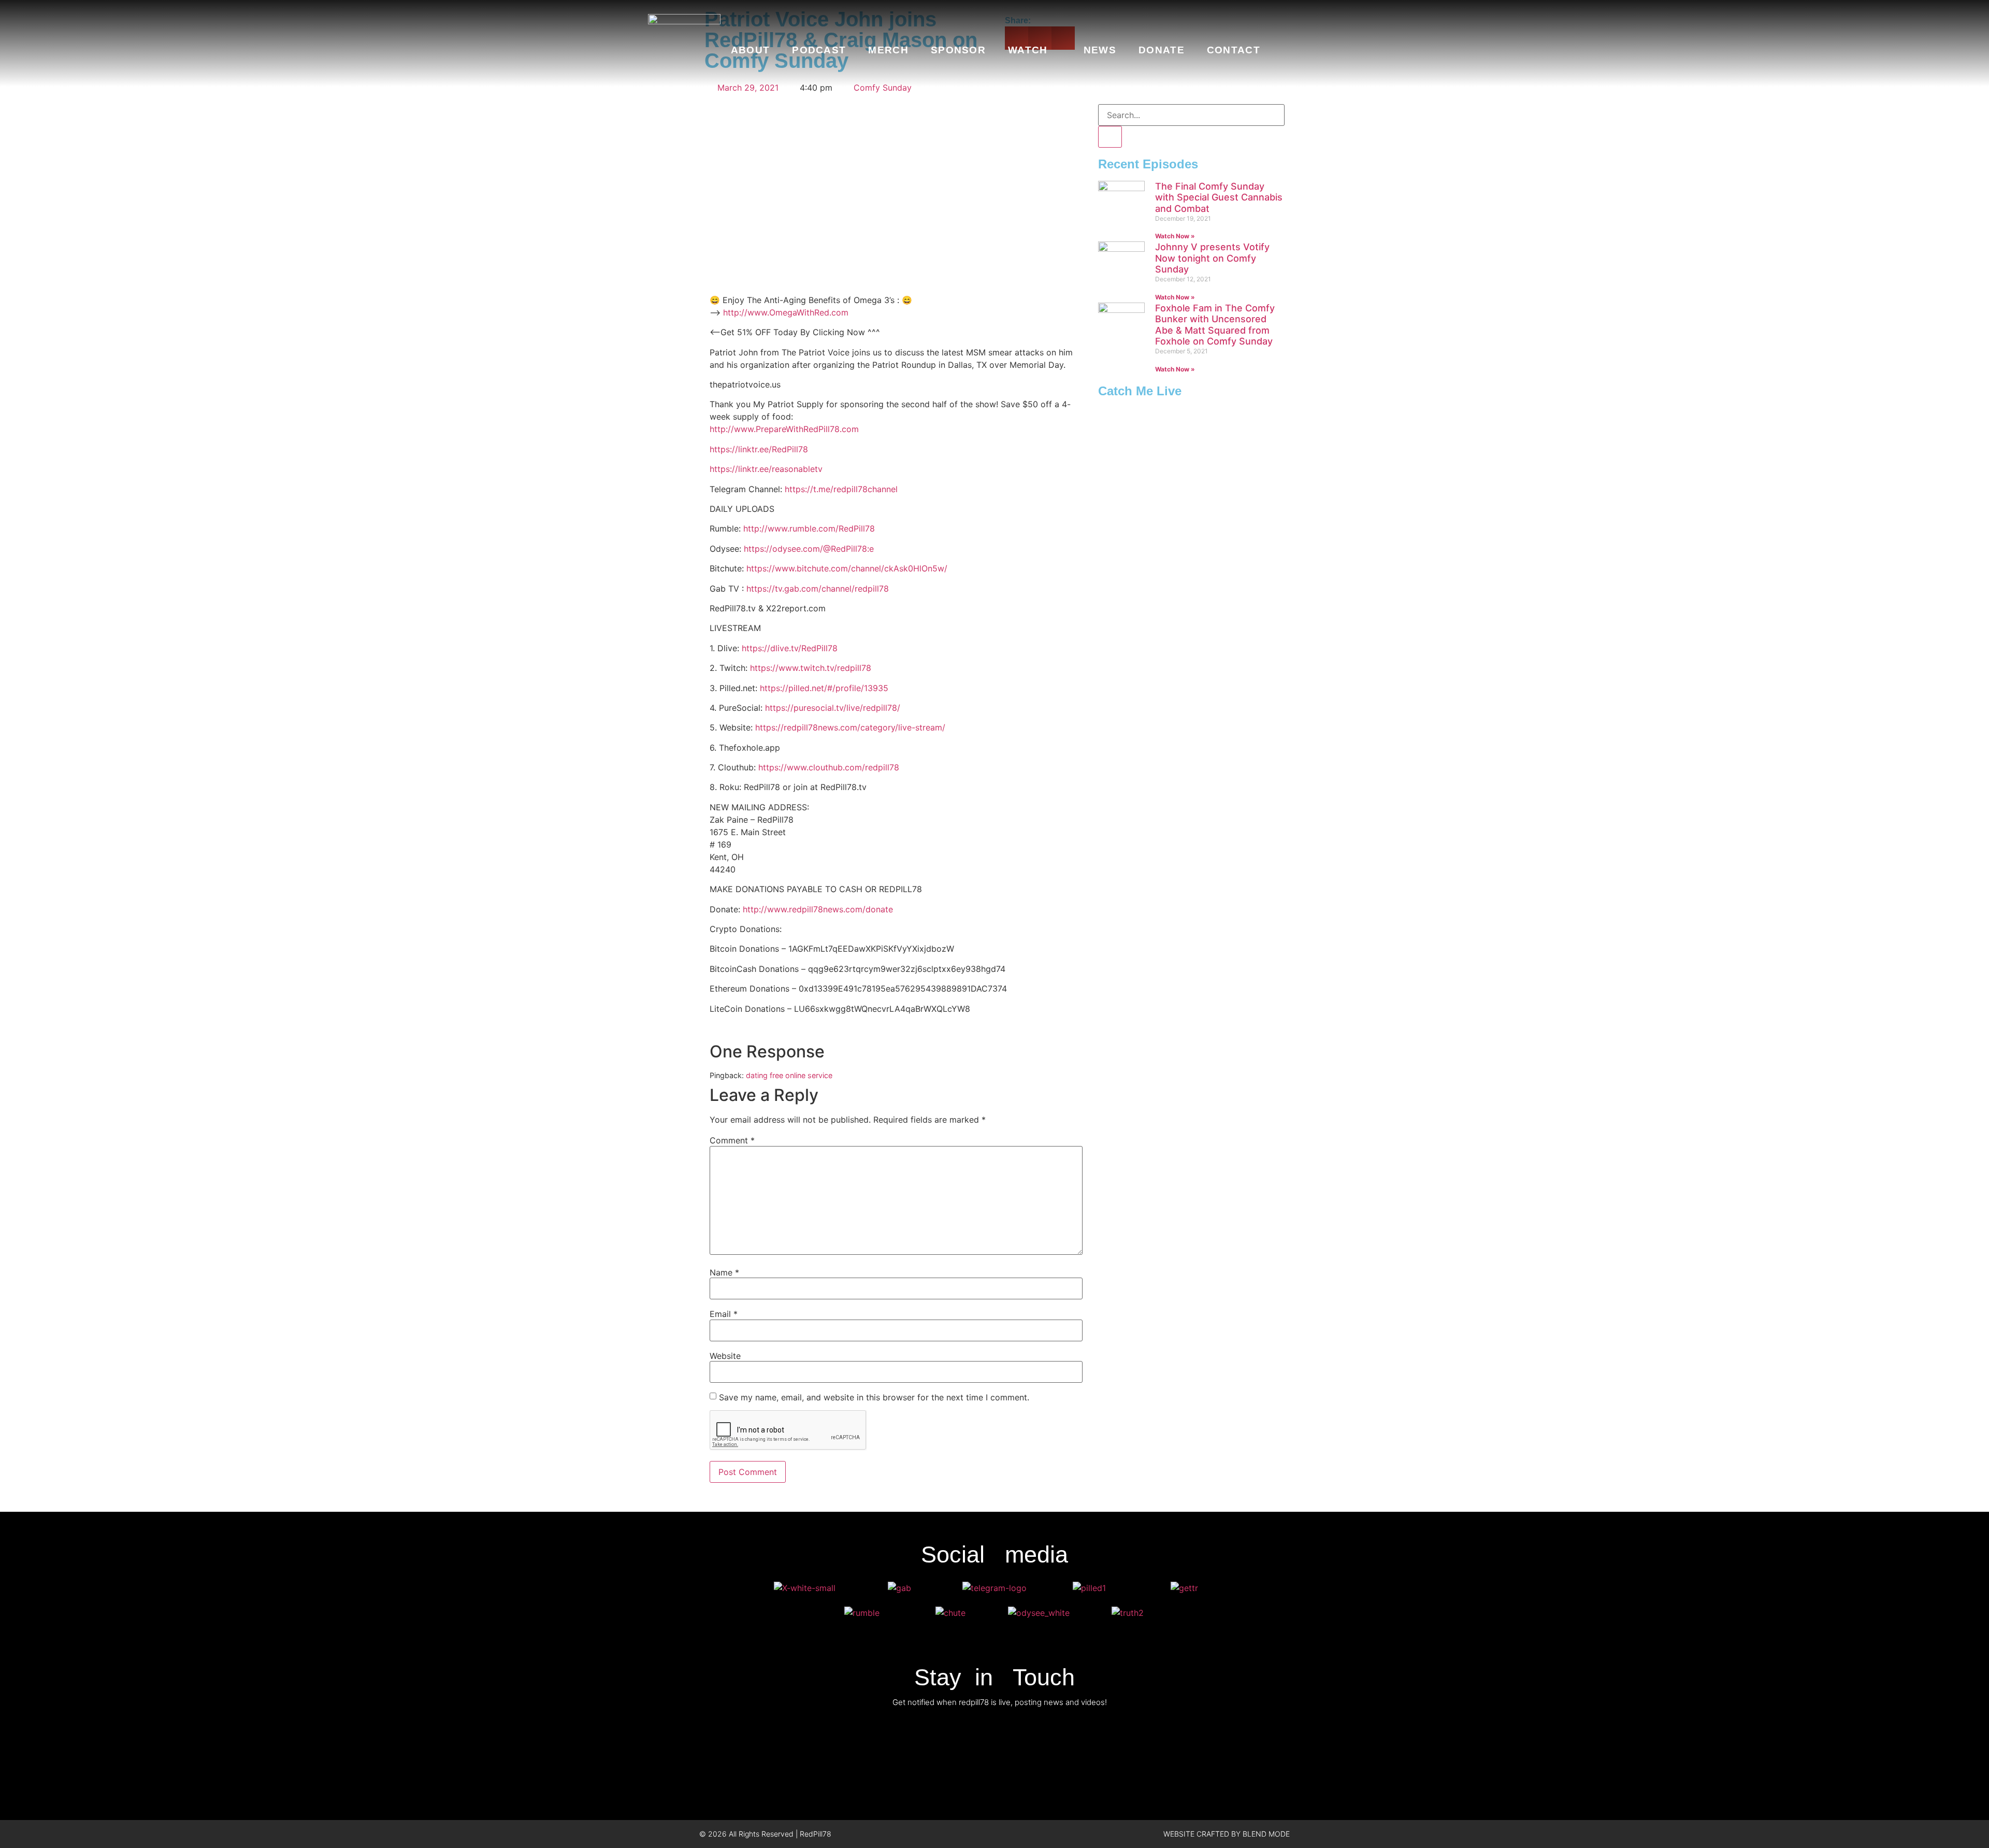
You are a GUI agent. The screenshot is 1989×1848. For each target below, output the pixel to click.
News (1100, 50)
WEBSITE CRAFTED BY (1203, 1834)
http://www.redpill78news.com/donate (818, 909)
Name (724, 1272)
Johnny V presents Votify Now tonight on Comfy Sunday (1212, 258)
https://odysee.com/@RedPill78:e (809, 549)
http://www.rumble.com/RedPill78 (809, 528)
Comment (732, 1140)
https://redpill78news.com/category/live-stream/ (850, 727)
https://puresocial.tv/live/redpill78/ (833, 708)
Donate (1162, 50)
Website (725, 1356)
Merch (888, 50)
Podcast (819, 50)
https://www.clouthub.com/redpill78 (829, 767)
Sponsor (958, 50)
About (751, 50)
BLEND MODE (1266, 1834)
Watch (1028, 50)
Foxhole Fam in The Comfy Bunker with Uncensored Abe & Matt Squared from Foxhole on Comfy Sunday (1215, 325)
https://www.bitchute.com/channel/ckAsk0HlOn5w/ (847, 568)
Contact (1234, 50)
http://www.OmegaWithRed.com (786, 312)
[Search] (1110, 137)
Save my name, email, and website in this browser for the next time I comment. (874, 1397)
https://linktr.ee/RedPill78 (759, 449)
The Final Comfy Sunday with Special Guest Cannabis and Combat (1219, 197)
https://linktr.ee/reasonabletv (766, 469)
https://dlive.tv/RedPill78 (790, 648)
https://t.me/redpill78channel (841, 489)
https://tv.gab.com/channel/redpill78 (818, 589)
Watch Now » (1175, 236)
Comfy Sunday (883, 88)
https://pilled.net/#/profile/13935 (824, 688)
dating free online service (789, 1075)
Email (724, 1314)
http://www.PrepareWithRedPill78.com (784, 429)
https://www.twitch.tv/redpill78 (811, 668)
